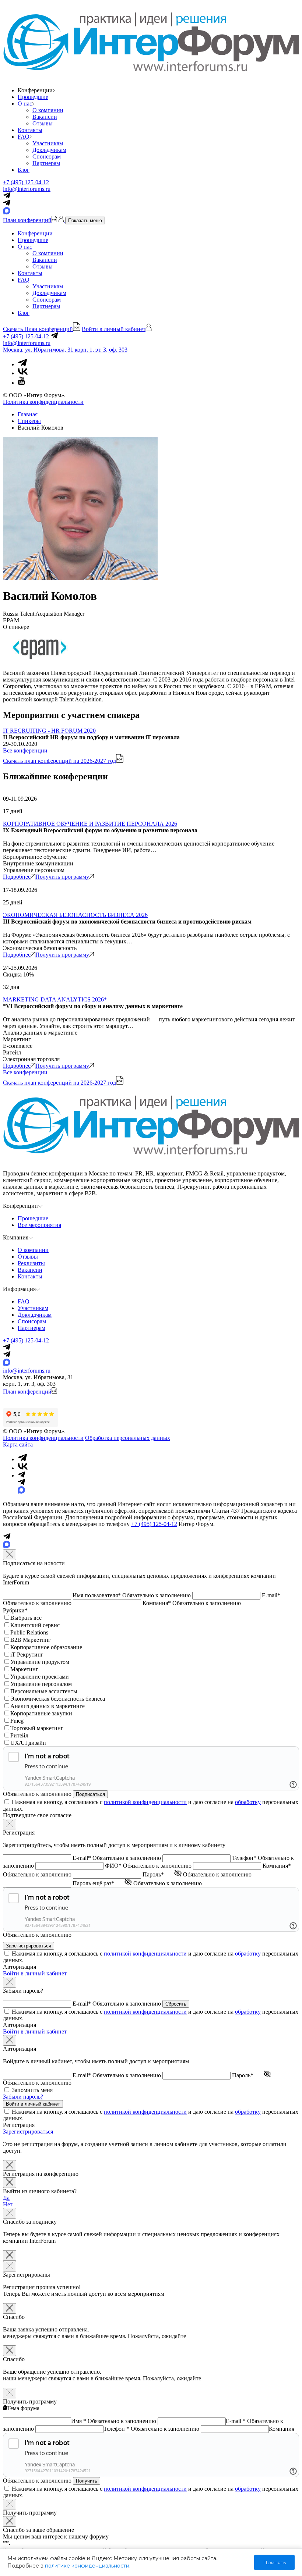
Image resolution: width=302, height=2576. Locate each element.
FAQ (24, 137)
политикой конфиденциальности (145, 1802)
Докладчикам (49, 150)
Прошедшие (33, 97)
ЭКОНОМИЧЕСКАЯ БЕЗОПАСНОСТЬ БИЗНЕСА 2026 (75, 915)
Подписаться (90, 1794)
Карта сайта (18, 1444)
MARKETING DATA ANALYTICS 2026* (55, 999)
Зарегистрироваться (28, 2132)
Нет (8, 2204)
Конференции (35, 233)
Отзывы (43, 123)
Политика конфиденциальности (43, 402)
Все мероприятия (39, 1225)
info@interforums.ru (27, 189)
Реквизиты (31, 1263)
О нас (25, 104)
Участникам (48, 143)
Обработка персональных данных (128, 1438)
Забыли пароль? (23, 2097)
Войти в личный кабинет (35, 1973)
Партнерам (46, 163)
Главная (28, 414)
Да (6, 2198)
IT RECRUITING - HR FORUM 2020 (49, 731)
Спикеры (29, 421)
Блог (24, 170)
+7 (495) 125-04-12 (26, 182)
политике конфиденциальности (87, 2566)
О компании (48, 110)
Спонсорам (47, 156)
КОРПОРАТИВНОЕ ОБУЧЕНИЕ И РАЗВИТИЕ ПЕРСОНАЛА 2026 (90, 824)
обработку (248, 1802)
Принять (274, 2562)
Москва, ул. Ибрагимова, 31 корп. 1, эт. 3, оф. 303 (65, 350)
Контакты (30, 130)
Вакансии (45, 117)
